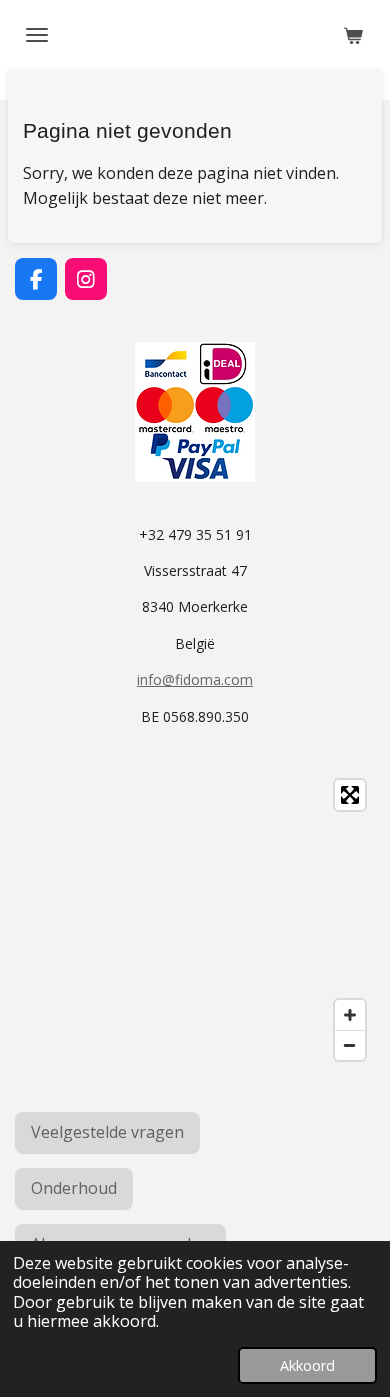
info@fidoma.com (195, 679)
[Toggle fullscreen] (350, 795)
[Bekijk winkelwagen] (353, 35)
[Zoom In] (350, 1015)
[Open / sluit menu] (37, 35)
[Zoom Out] (350, 1045)
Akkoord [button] (307, 1365)
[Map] (195, 920)
